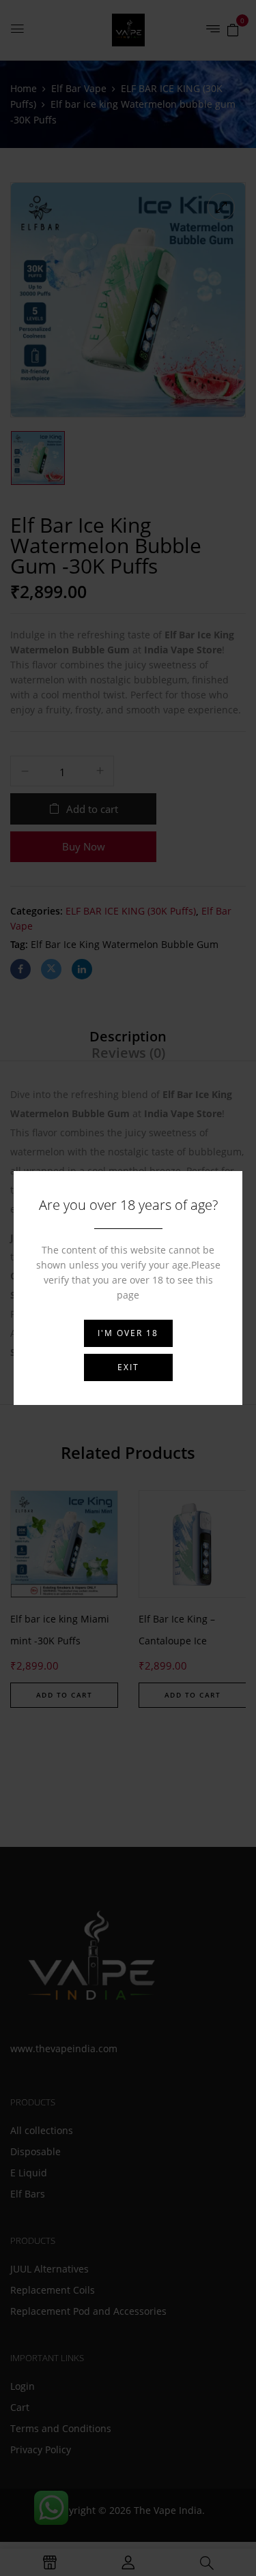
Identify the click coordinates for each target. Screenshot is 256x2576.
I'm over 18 (128, 1333)
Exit (128, 1367)
